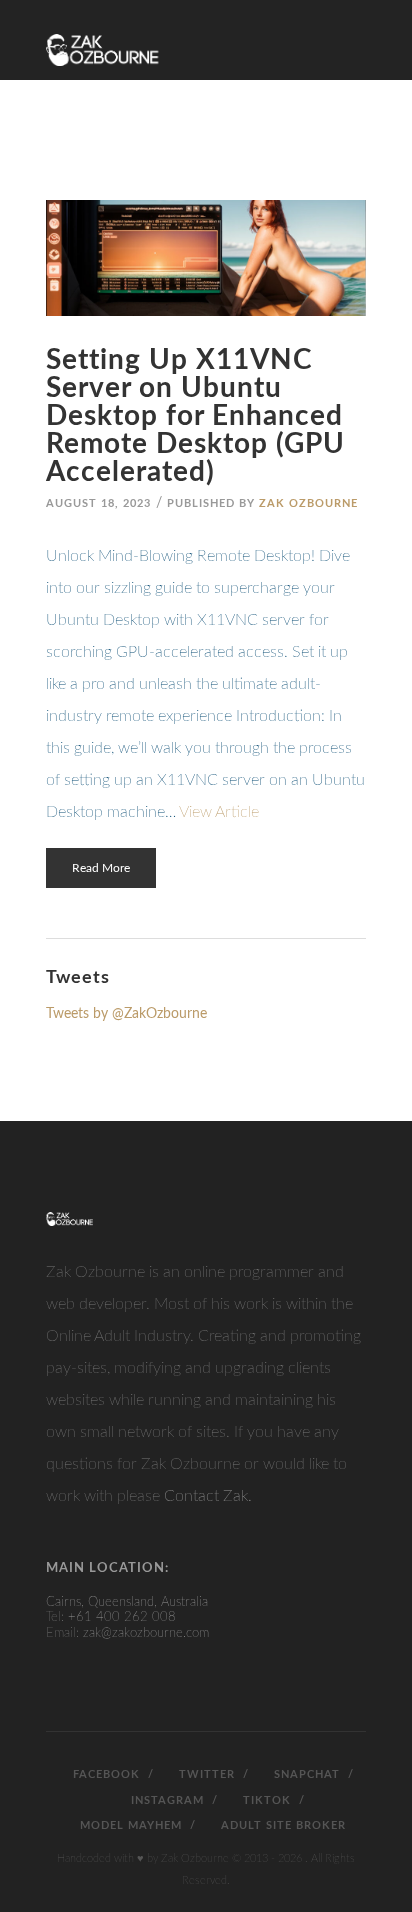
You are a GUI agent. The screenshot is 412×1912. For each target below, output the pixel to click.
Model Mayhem (129, 1825)
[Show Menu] (354, 32)
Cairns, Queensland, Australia (127, 1602)
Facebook (104, 1774)
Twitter (205, 1774)
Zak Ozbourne (308, 503)
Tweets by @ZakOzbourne (126, 1014)
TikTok (265, 1800)
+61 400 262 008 (122, 1617)
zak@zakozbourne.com (146, 1633)
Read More (101, 868)
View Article (219, 812)
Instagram (165, 1800)
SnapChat (305, 1774)
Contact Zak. (208, 1496)
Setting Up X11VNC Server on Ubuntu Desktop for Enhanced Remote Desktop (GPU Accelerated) (195, 416)
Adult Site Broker (281, 1825)
